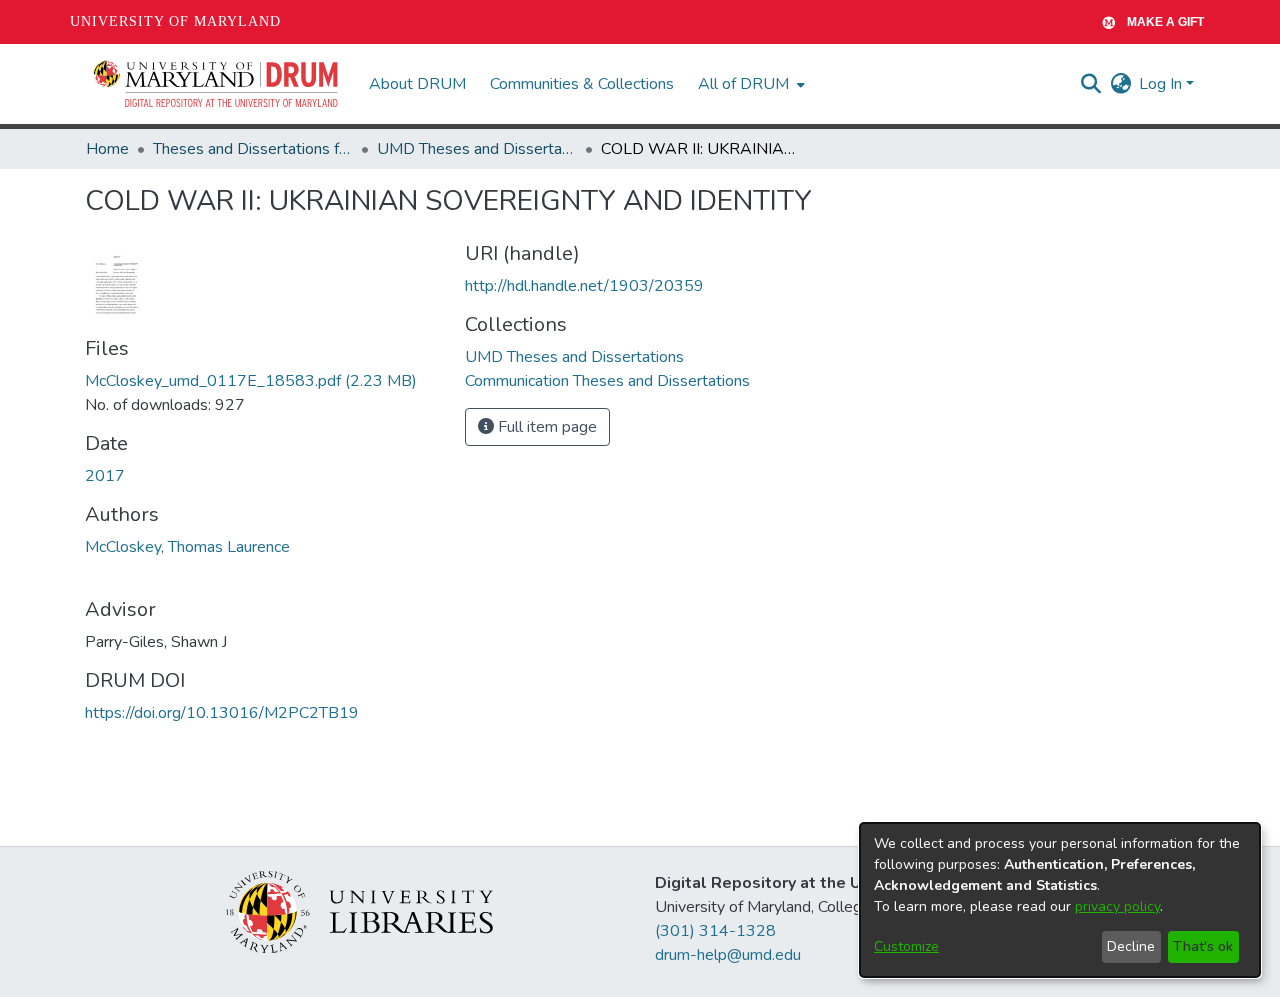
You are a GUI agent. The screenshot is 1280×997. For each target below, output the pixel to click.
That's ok (1203, 946)
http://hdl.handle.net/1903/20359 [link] (584, 286)
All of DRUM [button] (743, 84)
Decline (1131, 946)
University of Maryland (175, 21)
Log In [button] (1162, 84)
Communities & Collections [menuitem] (582, 84)
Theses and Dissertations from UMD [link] (253, 149)
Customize (906, 946)
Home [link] (107, 149)
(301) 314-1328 (715, 931)
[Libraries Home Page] (359, 911)
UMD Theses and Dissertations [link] (477, 149)
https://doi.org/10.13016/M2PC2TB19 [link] (222, 713)
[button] (217, 84)
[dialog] (1060, 900)
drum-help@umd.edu (728, 955)
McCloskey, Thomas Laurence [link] (187, 547)
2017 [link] (105, 476)
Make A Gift (1165, 22)
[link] (251, 381)
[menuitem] (749, 84)
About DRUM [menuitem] (417, 84)
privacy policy (1117, 906)
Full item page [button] (545, 427)
